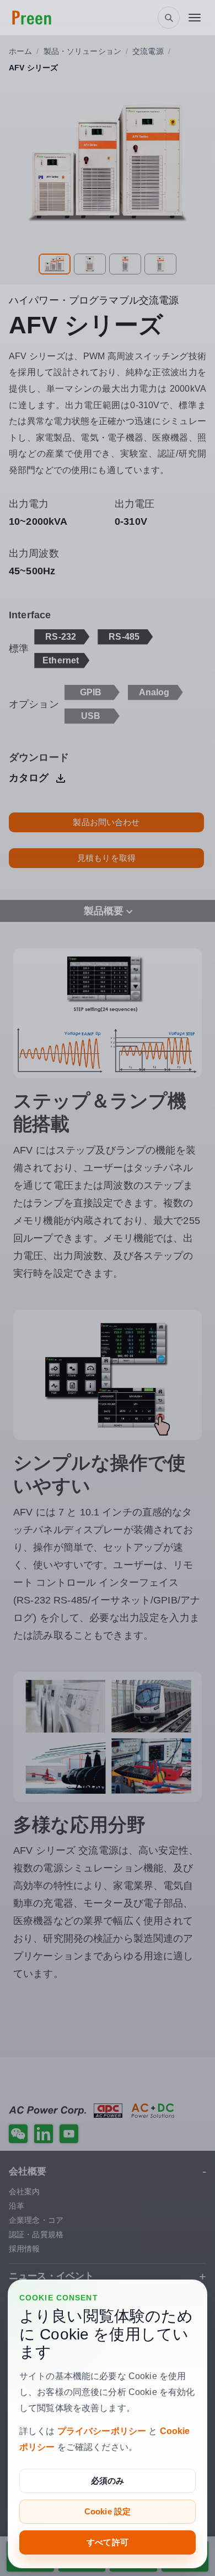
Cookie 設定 (108, 2511)
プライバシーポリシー (102, 2431)
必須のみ (108, 2481)
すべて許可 (108, 2542)
